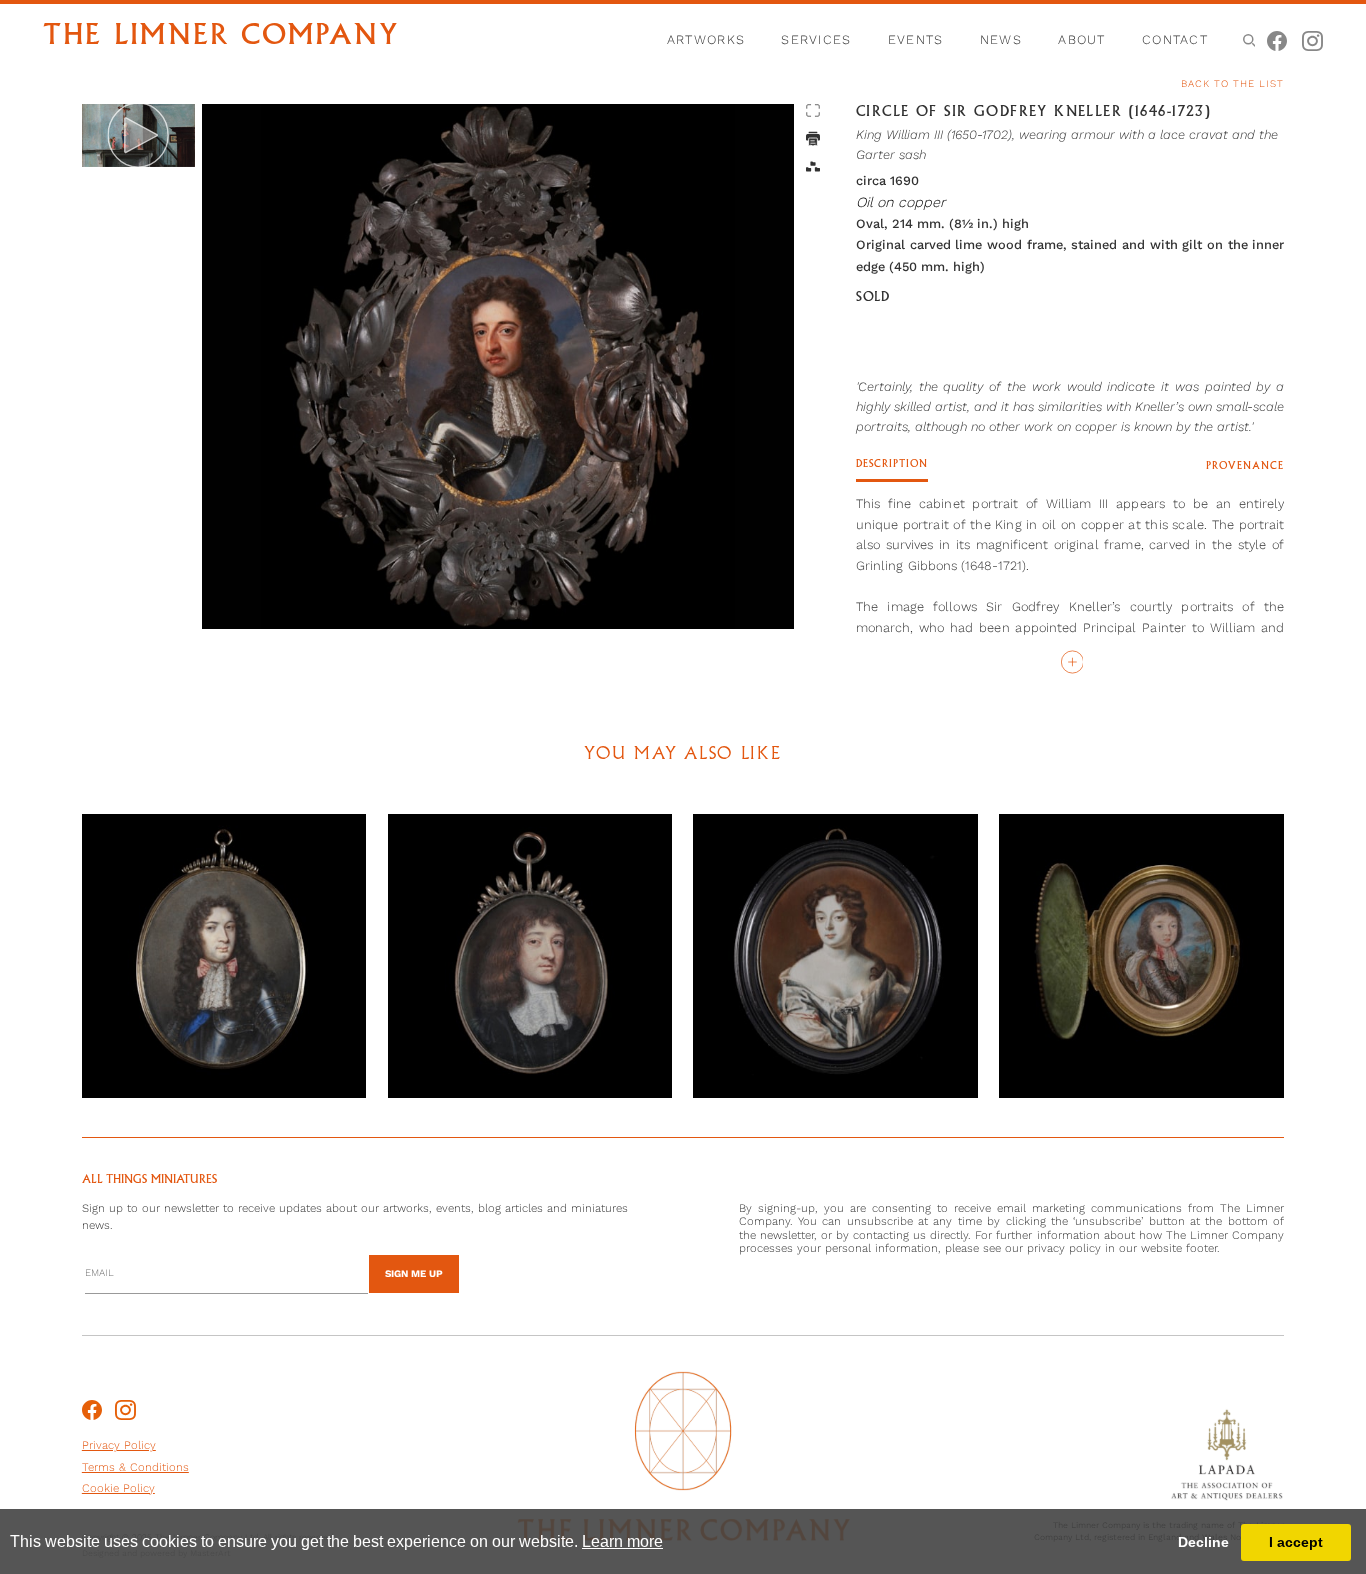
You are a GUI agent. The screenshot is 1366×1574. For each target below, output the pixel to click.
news (1001, 39)
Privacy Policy (119, 1445)
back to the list (1232, 83)
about (1081, 39)
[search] (1247, 39)
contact (1175, 39)
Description (892, 464)
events (916, 39)
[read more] (1070, 662)
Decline (1203, 1542)
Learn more (622, 1541)
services (816, 39)
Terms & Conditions (135, 1467)
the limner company (221, 37)
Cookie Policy (118, 1488)
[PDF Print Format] (813, 139)
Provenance (1245, 466)
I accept (1296, 1542)
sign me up (414, 1273)
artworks (706, 39)
